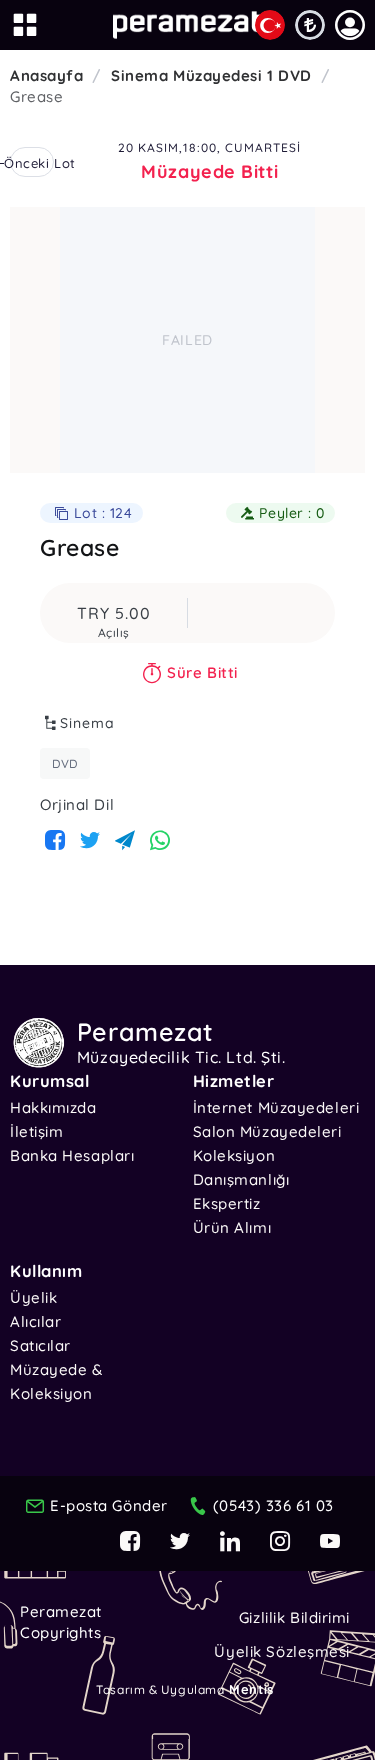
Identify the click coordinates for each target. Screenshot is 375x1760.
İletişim (36, 1131)
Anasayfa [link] (46, 75)
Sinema (87, 723)
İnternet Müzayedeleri (276, 1107)
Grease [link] (36, 96)
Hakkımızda (53, 1107)
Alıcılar (35, 1321)
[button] (350, 25)
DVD (65, 763)
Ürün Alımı (232, 1227)
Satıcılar (40, 1345)
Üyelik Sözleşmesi (282, 1651)
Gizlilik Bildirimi (294, 1617)
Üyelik (33, 1297)
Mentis (251, 1689)
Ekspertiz (227, 1203)
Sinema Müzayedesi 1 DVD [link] (211, 75)
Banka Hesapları (72, 1155)
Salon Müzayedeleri (267, 1131)
